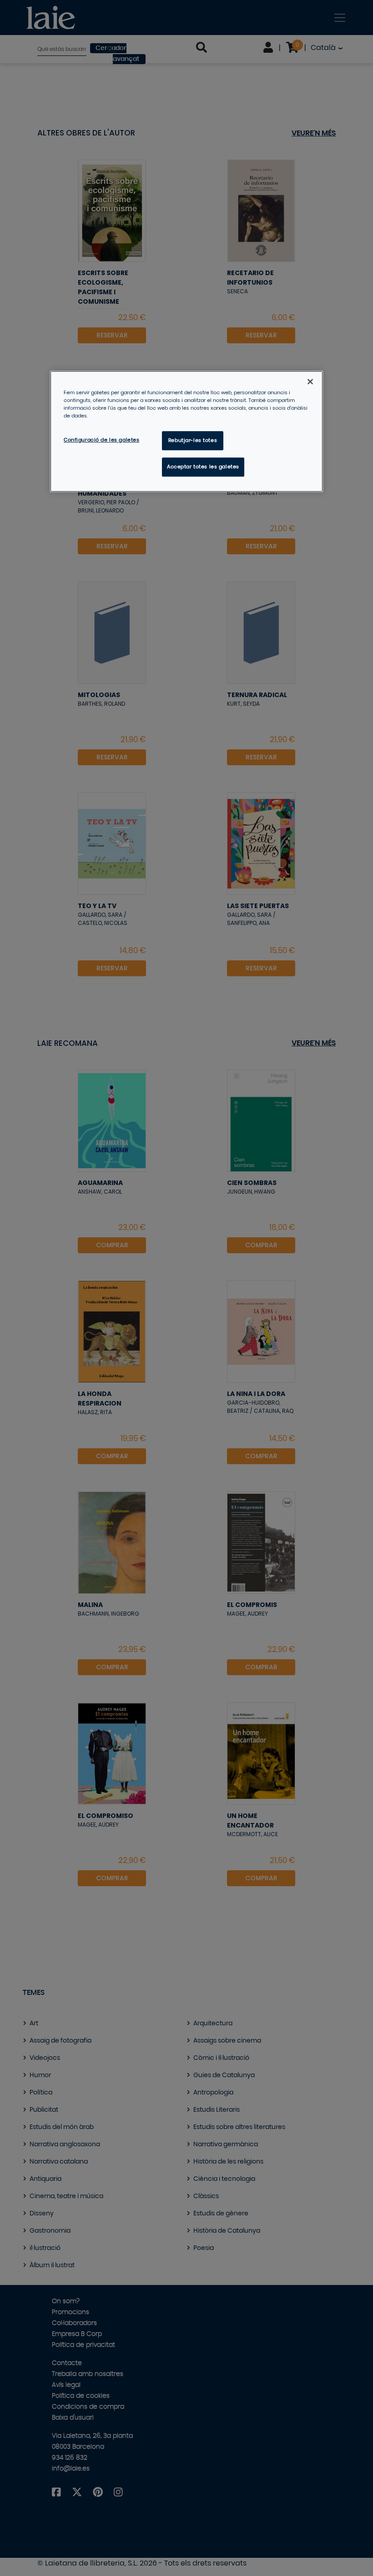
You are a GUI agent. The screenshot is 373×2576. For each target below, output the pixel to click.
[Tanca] (310, 382)
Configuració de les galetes (101, 440)
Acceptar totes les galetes (203, 467)
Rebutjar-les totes (193, 440)
